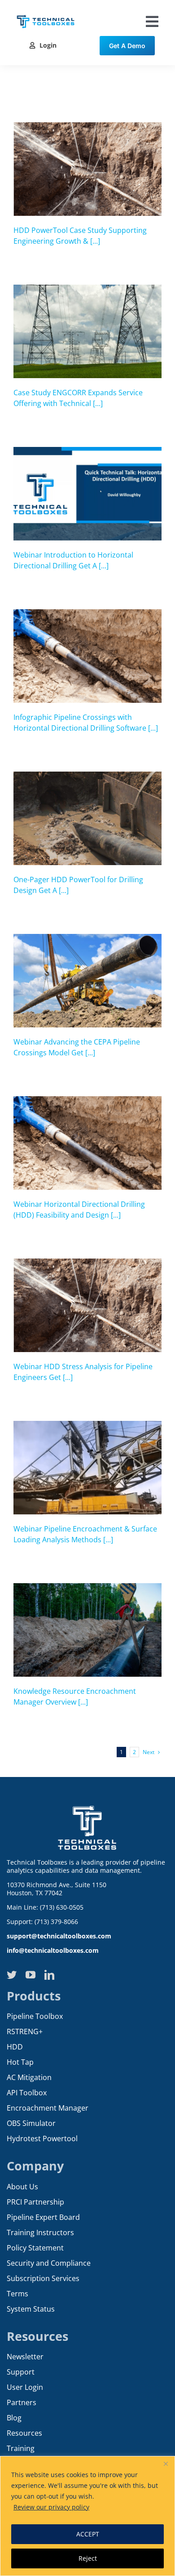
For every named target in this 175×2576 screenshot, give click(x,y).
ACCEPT (88, 2534)
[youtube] (31, 1975)
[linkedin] (49, 1975)
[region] (87, 2516)
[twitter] (12, 1975)
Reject (88, 2558)
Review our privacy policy (51, 2507)
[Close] (166, 2464)
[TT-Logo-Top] (46, 13)
